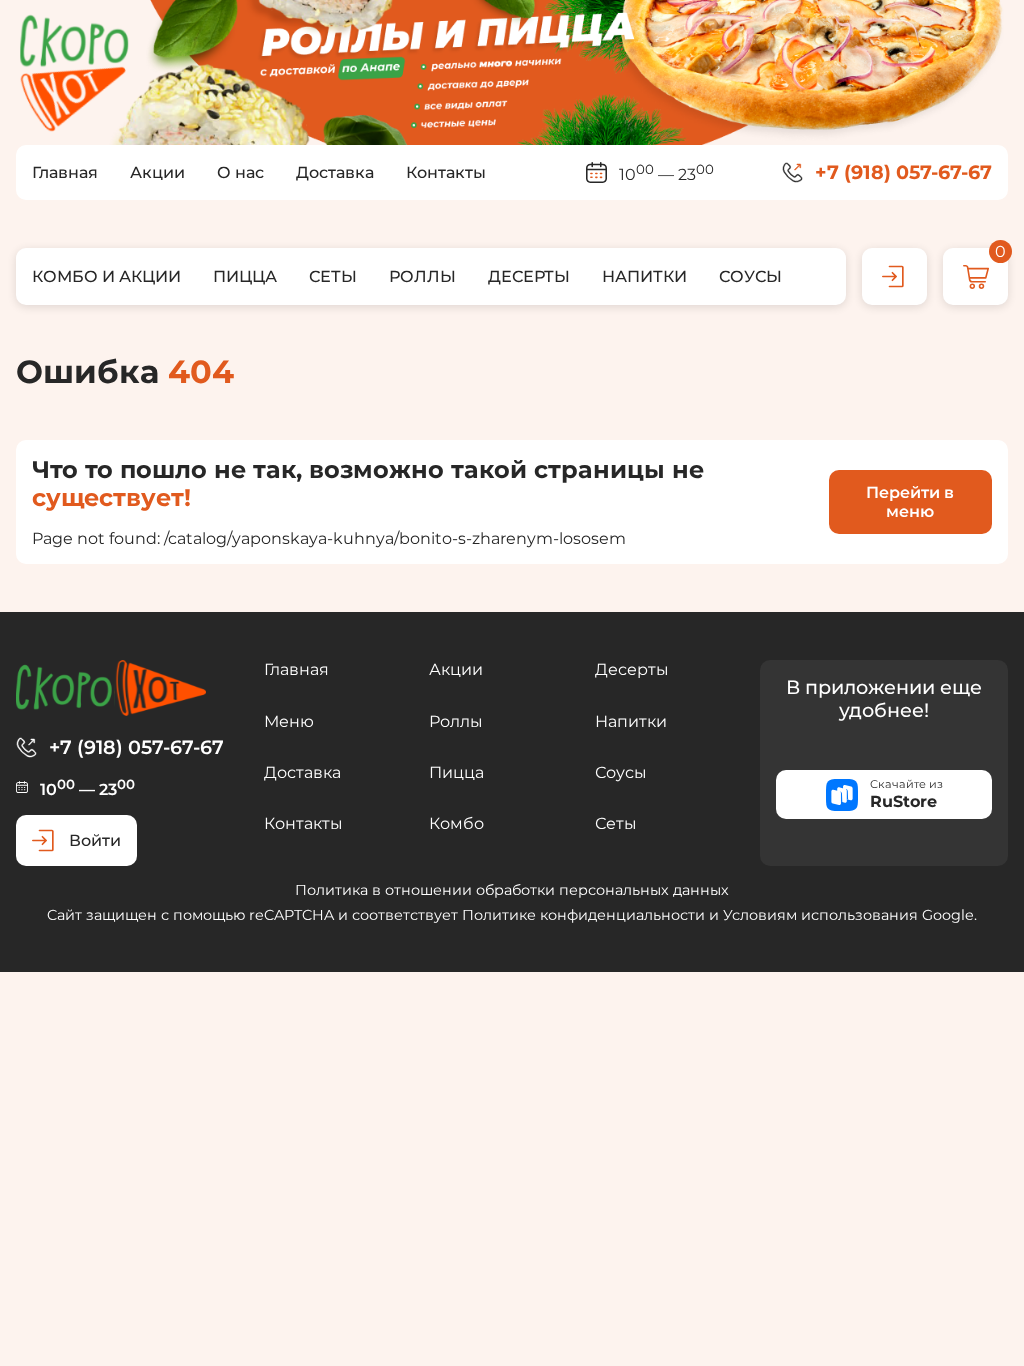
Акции (456, 669)
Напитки (631, 721)
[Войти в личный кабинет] (894, 276)
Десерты (632, 669)
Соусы (621, 772)
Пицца (456, 772)
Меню (289, 721)
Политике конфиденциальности (583, 915)
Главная (296, 669)
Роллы (456, 721)
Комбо (456, 823)
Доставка (302, 772)
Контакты (303, 823)
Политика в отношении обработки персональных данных (512, 890)
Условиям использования (820, 915)
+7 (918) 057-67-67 (903, 172)
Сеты (616, 823)
